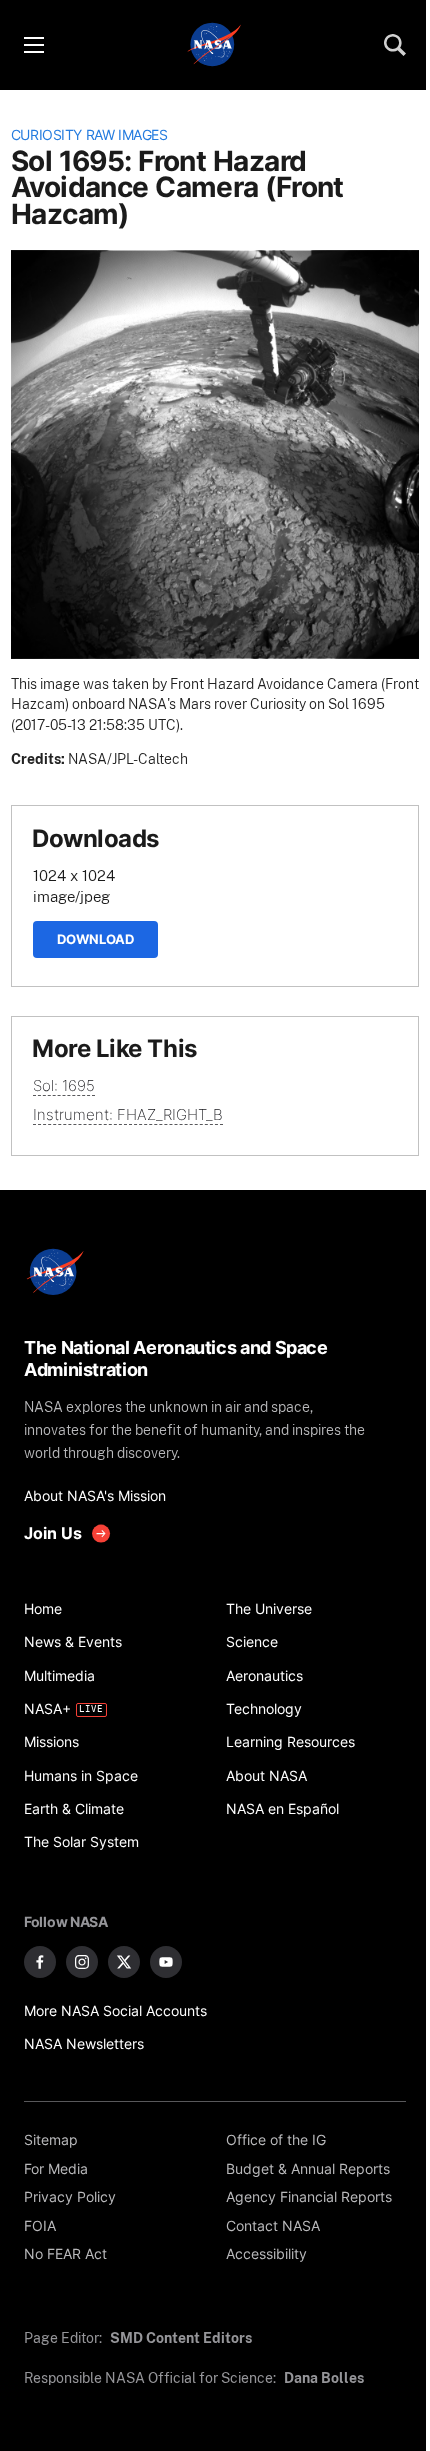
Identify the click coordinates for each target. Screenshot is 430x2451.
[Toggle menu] (33, 45)
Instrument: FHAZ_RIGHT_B (128, 1114)
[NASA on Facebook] (40, 1962)
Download (95, 939)
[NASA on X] (124, 1962)
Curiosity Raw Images (89, 135)
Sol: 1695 (64, 1085)
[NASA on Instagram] (82, 1962)
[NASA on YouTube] (166, 1962)
